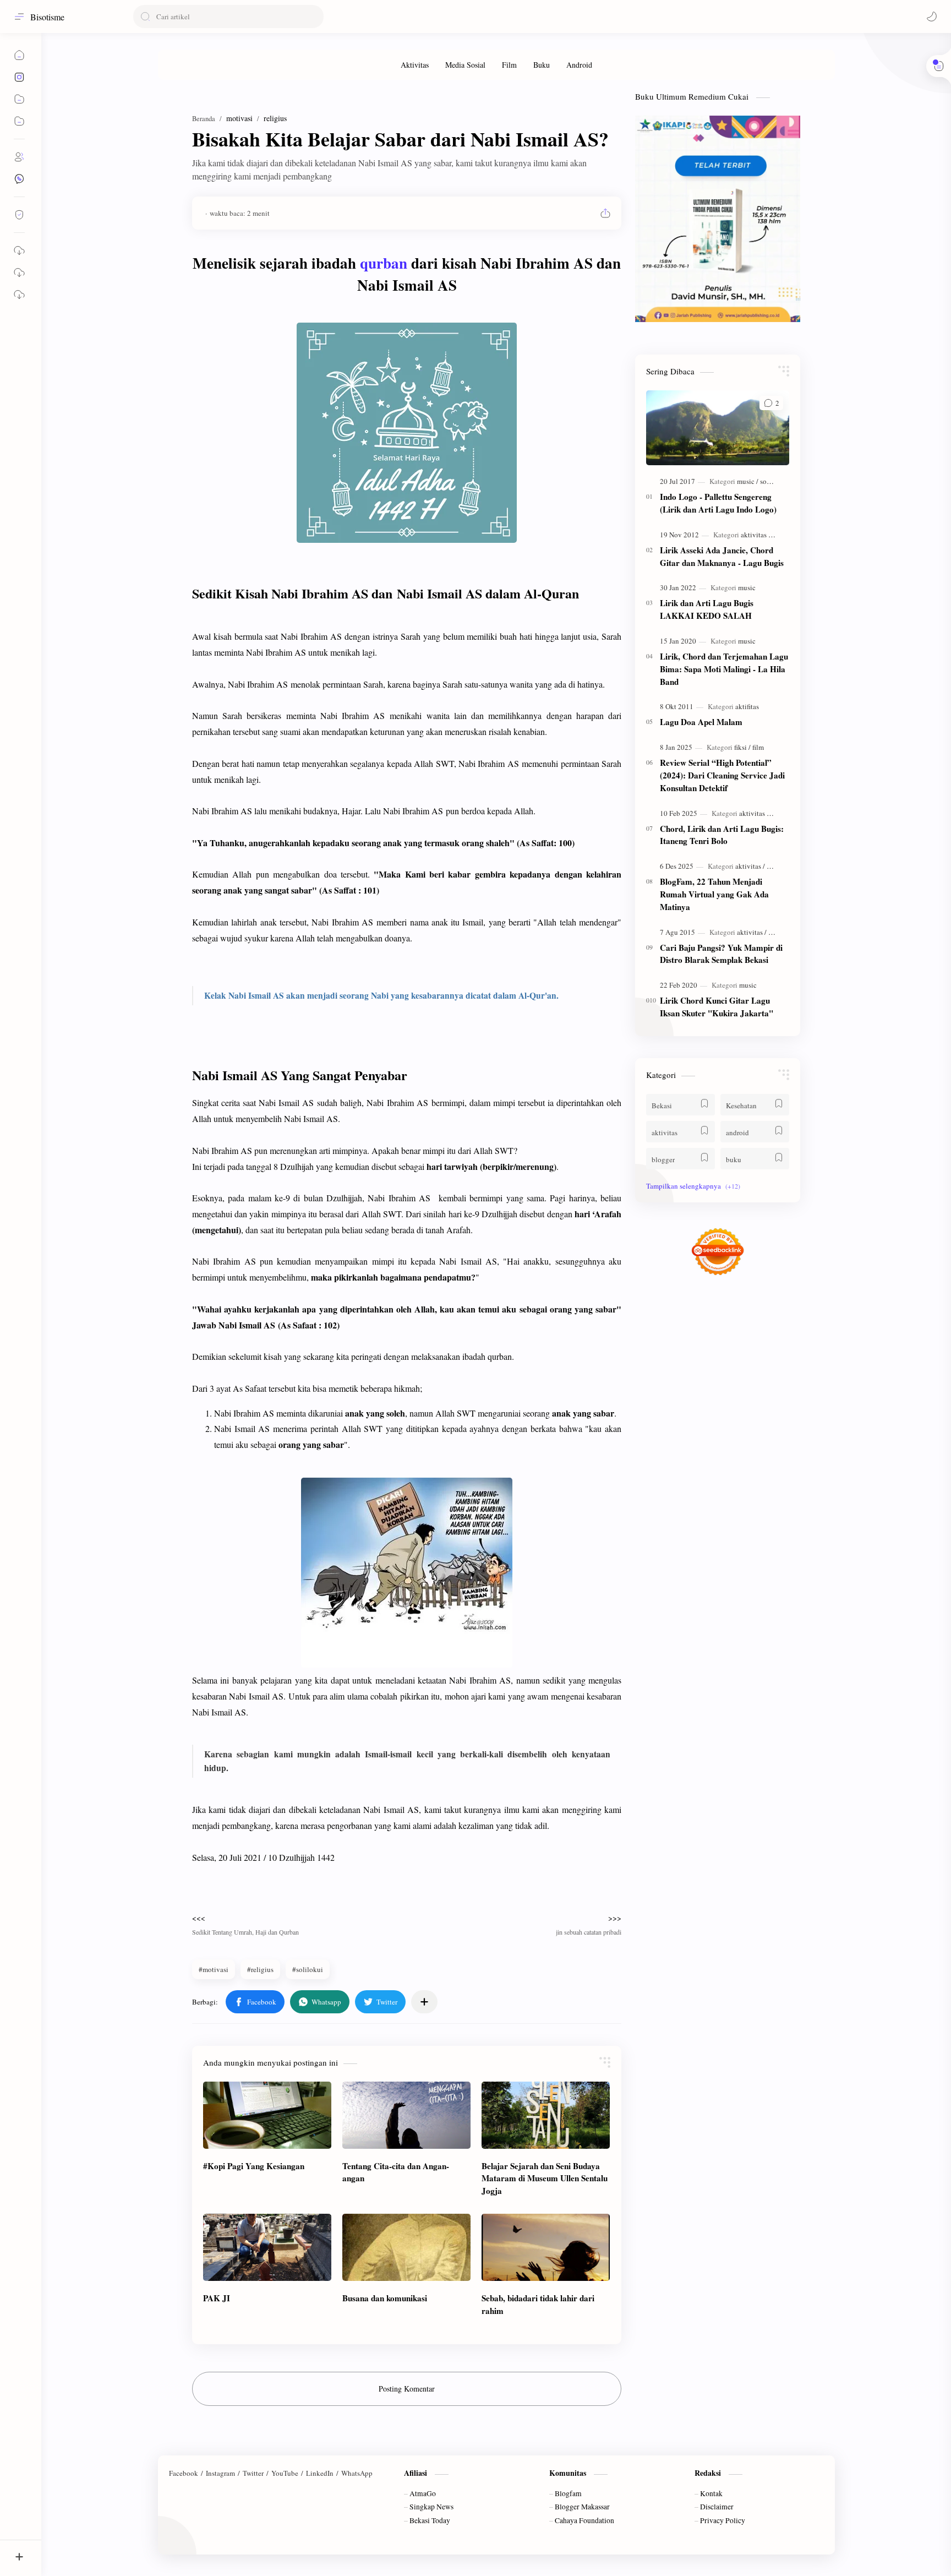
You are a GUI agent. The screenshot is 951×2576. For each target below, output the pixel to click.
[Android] (579, 65)
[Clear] (313, 17)
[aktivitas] (756, 535)
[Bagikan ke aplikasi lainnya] (424, 2002)
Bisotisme (47, 17)
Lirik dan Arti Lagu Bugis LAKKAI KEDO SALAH (707, 609)
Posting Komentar (407, 2389)
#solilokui (308, 1969)
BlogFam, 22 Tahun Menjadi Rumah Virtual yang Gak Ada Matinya (714, 894)
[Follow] (19, 215)
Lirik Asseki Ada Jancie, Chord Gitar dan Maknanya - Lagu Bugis (722, 556)
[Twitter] (253, 2473)
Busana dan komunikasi (385, 2298)
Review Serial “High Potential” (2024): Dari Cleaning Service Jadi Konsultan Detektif (722, 775)
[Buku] (542, 65)
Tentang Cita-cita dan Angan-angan (396, 2172)
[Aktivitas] (415, 65)
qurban (384, 263)
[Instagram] (220, 2473)
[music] (748, 481)
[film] (758, 747)
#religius (260, 1969)
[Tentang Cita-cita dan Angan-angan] (406, 2115)
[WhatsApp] (357, 2473)
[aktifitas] (747, 706)
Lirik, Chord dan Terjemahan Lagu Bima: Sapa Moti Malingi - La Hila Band (724, 669)
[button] (932, 17)
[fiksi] (742, 747)
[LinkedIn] (320, 2473)
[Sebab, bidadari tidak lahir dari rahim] (546, 2247)
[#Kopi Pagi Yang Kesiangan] (267, 2115)
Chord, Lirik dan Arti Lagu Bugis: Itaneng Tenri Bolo (722, 835)
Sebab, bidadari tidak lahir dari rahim (538, 2304)
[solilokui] (774, 481)
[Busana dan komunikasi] (406, 2247)
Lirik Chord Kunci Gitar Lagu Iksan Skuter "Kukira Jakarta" (717, 1007)
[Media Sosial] (465, 65)
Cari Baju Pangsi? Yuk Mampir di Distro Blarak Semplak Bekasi (721, 954)
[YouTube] (285, 2473)
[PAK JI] (267, 2247)
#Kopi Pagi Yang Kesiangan (254, 2166)
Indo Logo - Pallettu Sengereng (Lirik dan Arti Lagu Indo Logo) (718, 503)
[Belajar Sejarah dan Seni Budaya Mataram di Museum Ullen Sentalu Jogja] (546, 2115)
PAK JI (217, 2298)
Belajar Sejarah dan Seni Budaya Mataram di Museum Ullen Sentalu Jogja (545, 2179)
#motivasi (214, 1969)
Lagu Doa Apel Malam (701, 722)
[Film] (509, 65)
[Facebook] (184, 2473)
